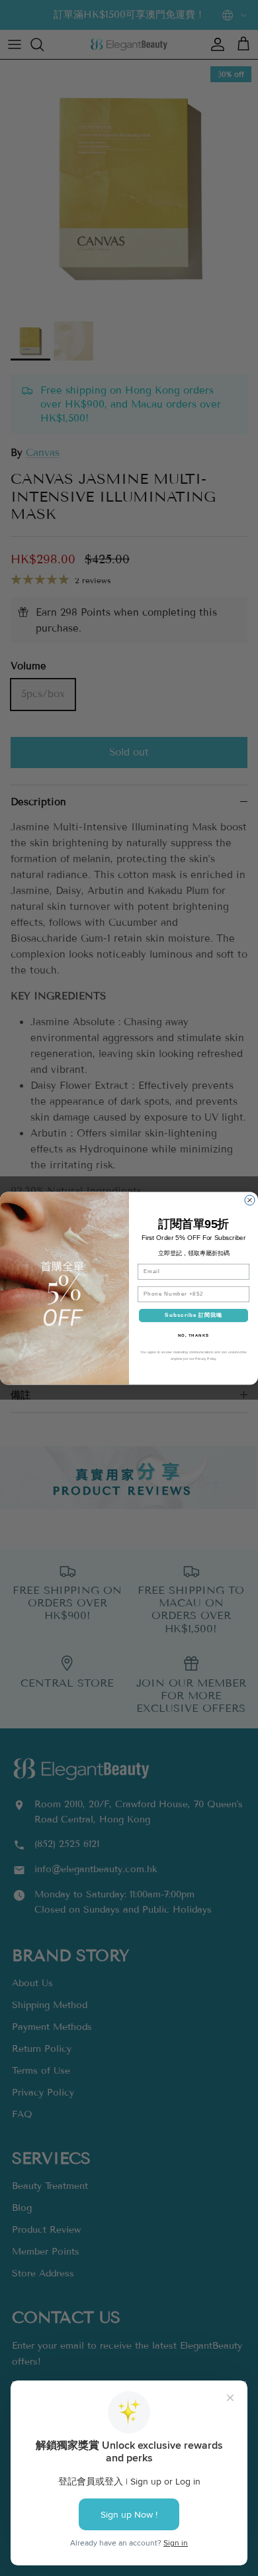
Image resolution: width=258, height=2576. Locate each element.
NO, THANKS (194, 1335)
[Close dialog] (250, 1200)
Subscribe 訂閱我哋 (193, 1315)
